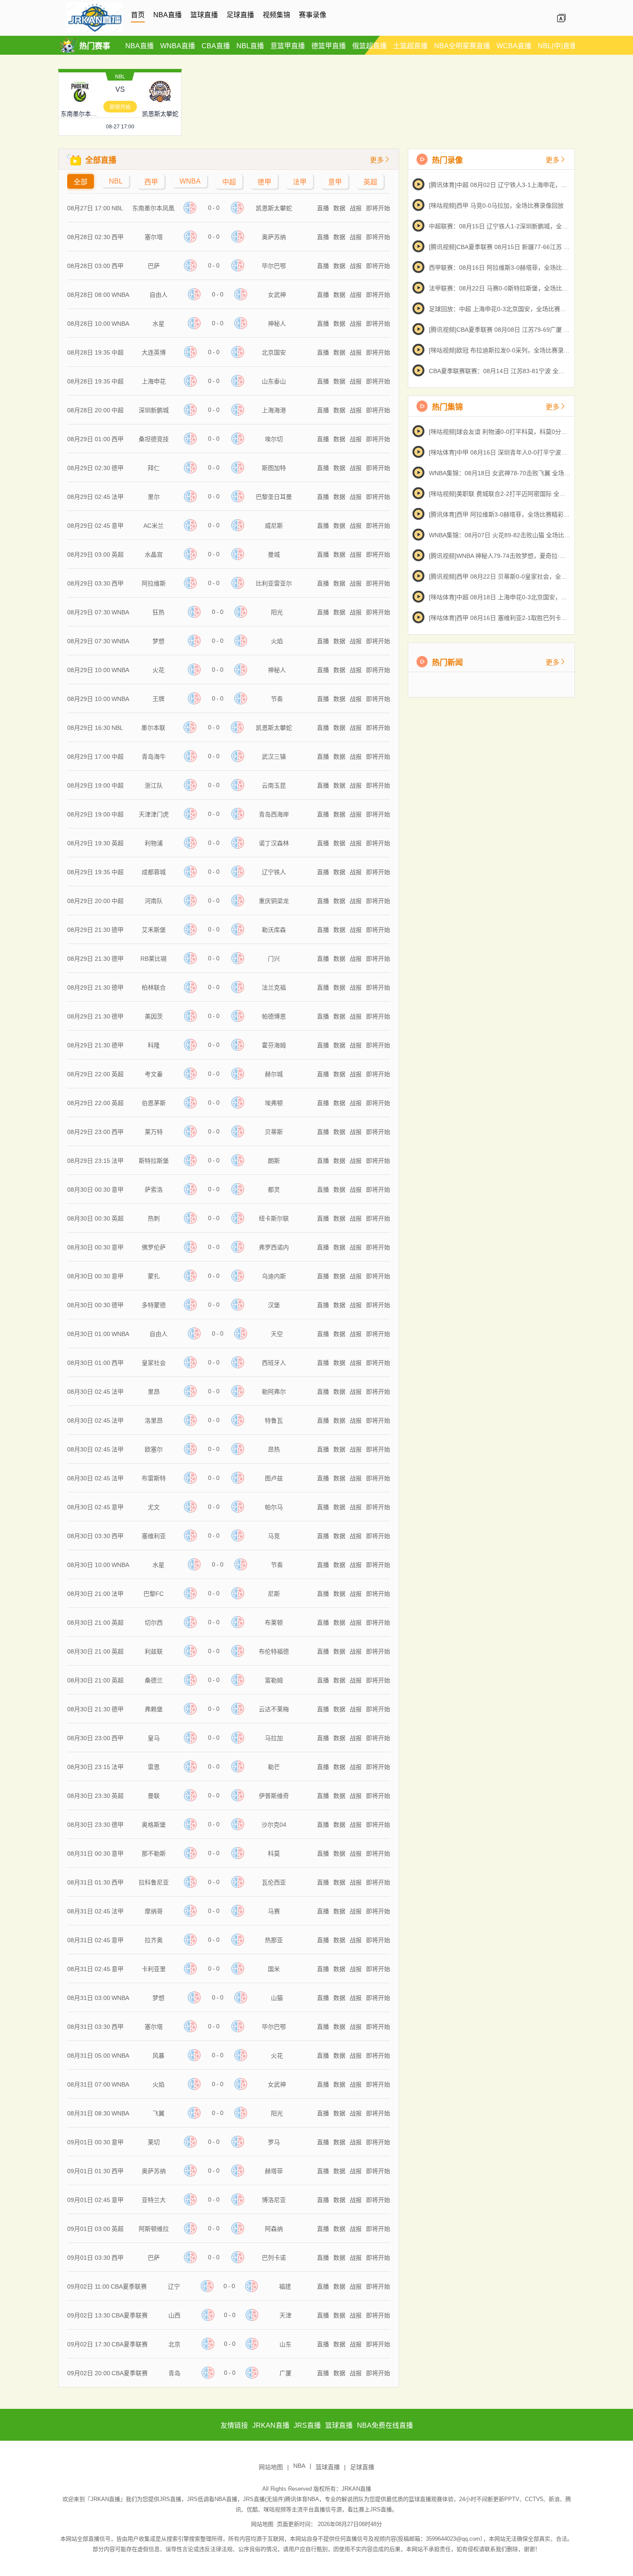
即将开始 (120, 107)
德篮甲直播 (329, 46)
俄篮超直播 (369, 46)
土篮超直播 (410, 46)
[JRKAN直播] (95, 31)
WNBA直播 (178, 46)
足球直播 (240, 15)
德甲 (264, 182)
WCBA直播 (514, 46)
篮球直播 (204, 15)
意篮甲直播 (288, 46)
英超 (370, 182)
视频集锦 (276, 15)
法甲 (300, 182)
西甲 (151, 182)
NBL (120, 77)
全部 (81, 182)
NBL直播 (250, 46)
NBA (299, 2466)
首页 (138, 15)
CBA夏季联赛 (129, 2286)
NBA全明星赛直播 (462, 46)
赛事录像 (313, 15)
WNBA (190, 181)
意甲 (335, 182)
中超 (229, 182)
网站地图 (271, 2467)
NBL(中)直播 (557, 46)
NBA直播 (168, 15)
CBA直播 (216, 46)
